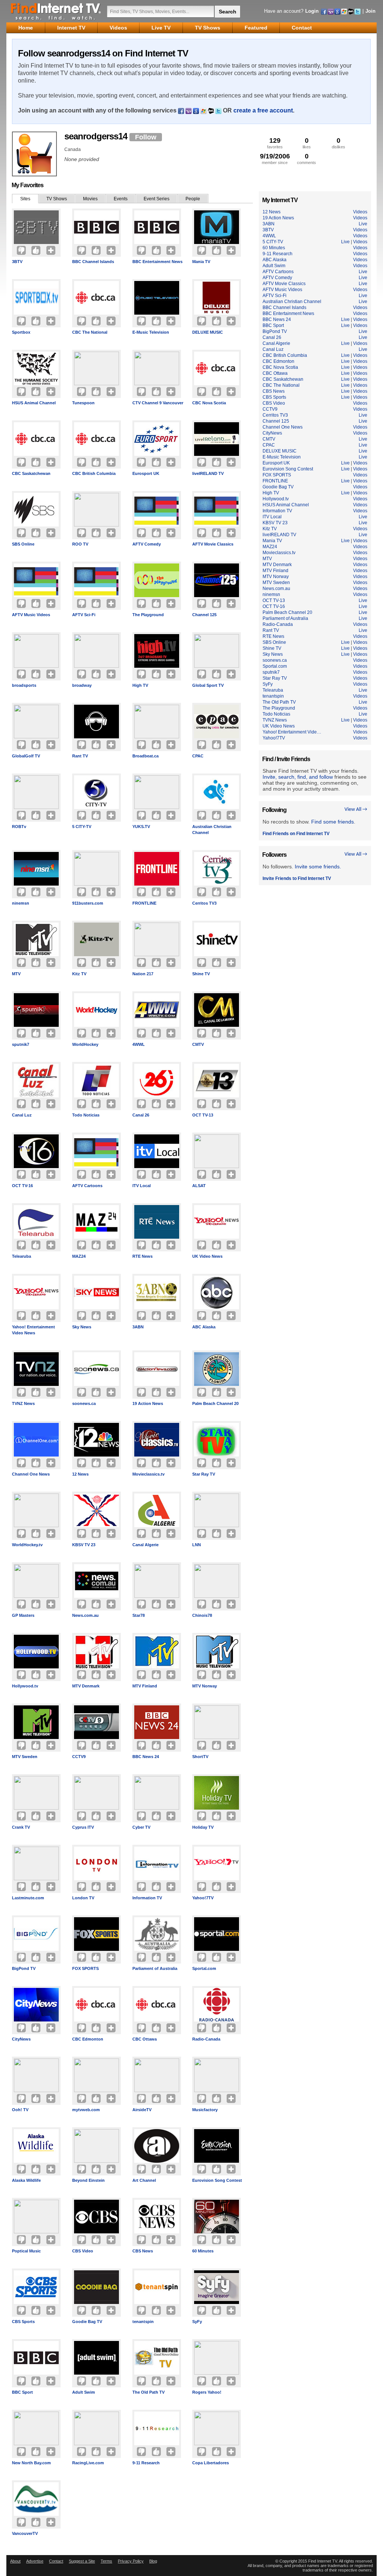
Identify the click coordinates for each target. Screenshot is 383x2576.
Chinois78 (202, 1615)
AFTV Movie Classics (213, 544)
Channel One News (31, 1474)
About (15, 2561)
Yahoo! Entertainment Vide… (292, 732)
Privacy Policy (131, 2561)
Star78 (139, 1615)
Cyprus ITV (83, 1827)
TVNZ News (23, 1403)
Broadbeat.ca (145, 756)
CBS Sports (23, 2322)
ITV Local (142, 1186)
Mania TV (201, 262)
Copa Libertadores (211, 2463)
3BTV (17, 262)
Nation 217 (143, 974)
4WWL (139, 1044)
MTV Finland (145, 1686)
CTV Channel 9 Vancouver (158, 403)
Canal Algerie (145, 1545)
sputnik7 (21, 1044)
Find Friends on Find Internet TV (296, 834)
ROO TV (80, 544)
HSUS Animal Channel (34, 403)
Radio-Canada (206, 2039)
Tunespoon (83, 403)
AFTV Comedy (147, 544)
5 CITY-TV (82, 827)
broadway (82, 685)
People (193, 199)
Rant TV (80, 756)
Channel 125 (204, 615)
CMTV (198, 1044)
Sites (25, 199)
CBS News (143, 2251)
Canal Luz (22, 1115)
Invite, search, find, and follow (298, 777)
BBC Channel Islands (93, 262)
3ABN (138, 1327)
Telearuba (22, 1256)
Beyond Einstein (88, 2180)
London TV (83, 1898)
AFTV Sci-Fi (84, 615)
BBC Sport (22, 2392)
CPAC (198, 756)
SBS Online (23, 544)
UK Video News (207, 1256)
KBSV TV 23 (84, 1545)
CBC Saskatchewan (31, 473)
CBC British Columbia (94, 473)
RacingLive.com (88, 2463)
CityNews (21, 2039)
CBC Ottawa (145, 2039)
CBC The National (90, 332)
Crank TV (21, 1827)
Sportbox (21, 332)
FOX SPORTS (85, 1968)
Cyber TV (141, 1827)
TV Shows (57, 199)
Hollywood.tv (25, 1686)
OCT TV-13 (203, 1115)
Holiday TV (203, 1827)
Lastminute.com (28, 1898)
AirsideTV (142, 2110)
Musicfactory (205, 2110)
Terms (106, 2561)
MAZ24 (79, 1256)
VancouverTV (25, 2533)
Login (312, 11)
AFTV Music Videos (31, 615)
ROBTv (19, 827)
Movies (90, 199)
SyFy (197, 2322)
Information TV (147, 1898)
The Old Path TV (148, 2392)
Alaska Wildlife (26, 2180)
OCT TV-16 (22, 1186)
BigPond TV (24, 1968)
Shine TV (201, 974)
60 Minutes (203, 2251)
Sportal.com (204, 1968)
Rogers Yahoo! (207, 2392)
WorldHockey (85, 1044)
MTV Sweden (25, 1757)
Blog (153, 2561)
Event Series (157, 199)
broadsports (24, 685)
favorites (275, 143)
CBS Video (83, 2251)
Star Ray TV (204, 1474)
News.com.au (85, 1615)
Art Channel (144, 2180)
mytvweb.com (86, 2110)
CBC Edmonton (88, 2039)
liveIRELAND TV (208, 473)
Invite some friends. (318, 867)
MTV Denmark (86, 1686)
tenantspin (143, 2322)
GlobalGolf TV (26, 756)
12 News (80, 1474)
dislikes (338, 143)
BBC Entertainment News (157, 262)
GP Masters (23, 1615)
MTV (16, 974)
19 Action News (148, 1403)
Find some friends (333, 822)
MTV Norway (205, 1686)
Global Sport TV (208, 685)
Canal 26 (141, 1115)
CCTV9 (79, 1757)
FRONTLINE (144, 903)
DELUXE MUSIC (208, 332)
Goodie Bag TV (87, 2322)
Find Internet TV (56, 11)
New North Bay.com (31, 2463)
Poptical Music (26, 2251)
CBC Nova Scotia (209, 403)
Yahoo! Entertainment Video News (33, 1330)
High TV (140, 685)
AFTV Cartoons (87, 1186)
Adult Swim (84, 2392)
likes (307, 143)
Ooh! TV (20, 2110)
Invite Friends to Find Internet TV (297, 878)
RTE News (143, 1256)
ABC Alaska (204, 1327)
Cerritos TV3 (204, 903)
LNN (197, 1545)
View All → (356, 810)
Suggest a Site (82, 2561)
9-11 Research (146, 2463)
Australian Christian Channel (212, 830)
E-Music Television (151, 332)
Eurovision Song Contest (217, 2180)
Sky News (82, 1327)
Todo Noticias (86, 1115)
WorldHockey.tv (27, 1545)
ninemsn (21, 903)
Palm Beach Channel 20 (215, 1403)
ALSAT (199, 1186)
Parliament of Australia (155, 1968)
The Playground (148, 615)
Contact (56, 2561)
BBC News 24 (146, 1757)
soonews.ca (84, 1403)
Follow (146, 137)
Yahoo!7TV (203, 1898)
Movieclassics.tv (148, 1474)
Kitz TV (79, 974)
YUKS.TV (141, 827)
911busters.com (88, 903)
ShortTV (200, 1757)
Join (370, 11)
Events (121, 199)
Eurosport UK (146, 473)
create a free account (263, 110)
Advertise (35, 2561)
